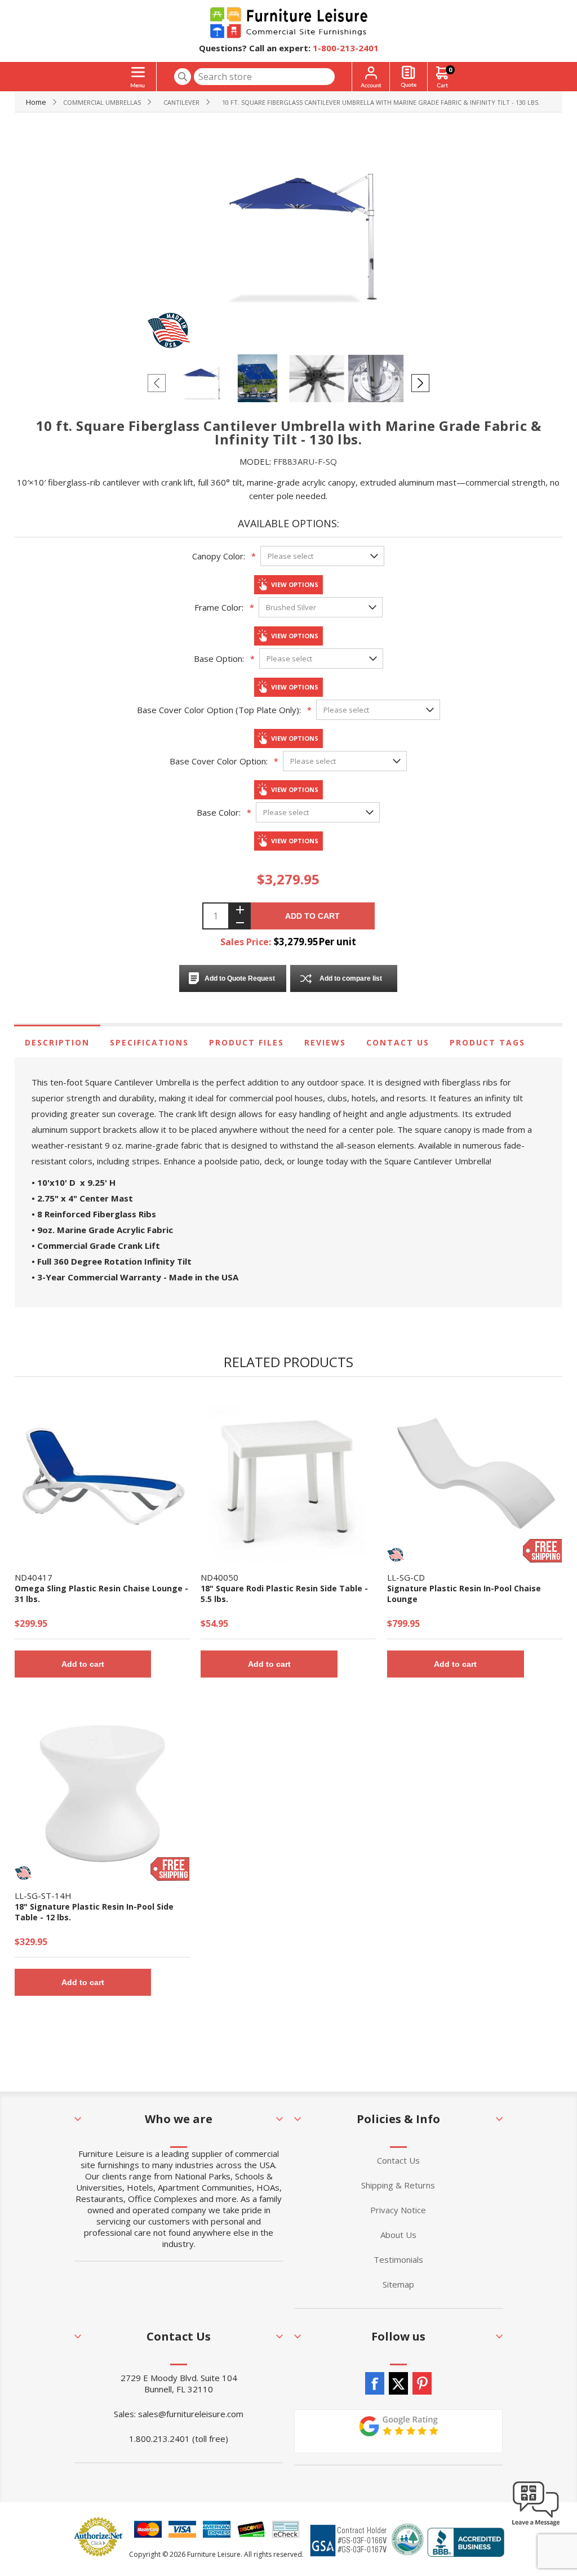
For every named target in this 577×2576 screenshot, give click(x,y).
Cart (450, 70)
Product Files (247, 1042)
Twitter (398, 2383)
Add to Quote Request (240, 978)
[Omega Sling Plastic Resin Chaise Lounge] (102, 1476)
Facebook (375, 2383)
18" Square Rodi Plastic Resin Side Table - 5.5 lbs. (284, 1594)
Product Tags (487, 1042)
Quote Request (409, 77)
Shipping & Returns (398, 2185)
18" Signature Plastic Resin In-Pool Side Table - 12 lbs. (94, 1912)
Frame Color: (219, 607)
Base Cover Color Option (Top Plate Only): (219, 710)
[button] (536, 2525)
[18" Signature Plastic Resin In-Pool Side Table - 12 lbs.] (102, 1793)
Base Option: (219, 659)
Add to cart (312, 916)
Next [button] (420, 383)
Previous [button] (157, 383)
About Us (398, 2235)
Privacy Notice (398, 2210)
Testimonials (398, 2259)
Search (183, 77)
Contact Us (398, 1042)
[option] (200, 382)
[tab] (57, 1042)
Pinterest (422, 2383)
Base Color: (219, 812)
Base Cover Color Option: (219, 761)
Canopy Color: (219, 556)
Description (57, 1042)
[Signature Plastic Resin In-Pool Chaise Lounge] (475, 1476)
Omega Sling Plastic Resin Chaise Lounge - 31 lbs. (101, 1594)
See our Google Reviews (398, 2431)
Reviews (325, 1042)
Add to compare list (351, 978)
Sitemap (398, 2284)
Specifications (149, 1042)
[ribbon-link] (543, 1551)
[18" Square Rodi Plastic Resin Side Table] (288, 1476)
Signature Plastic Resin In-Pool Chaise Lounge (464, 1594)
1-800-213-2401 (346, 48)
